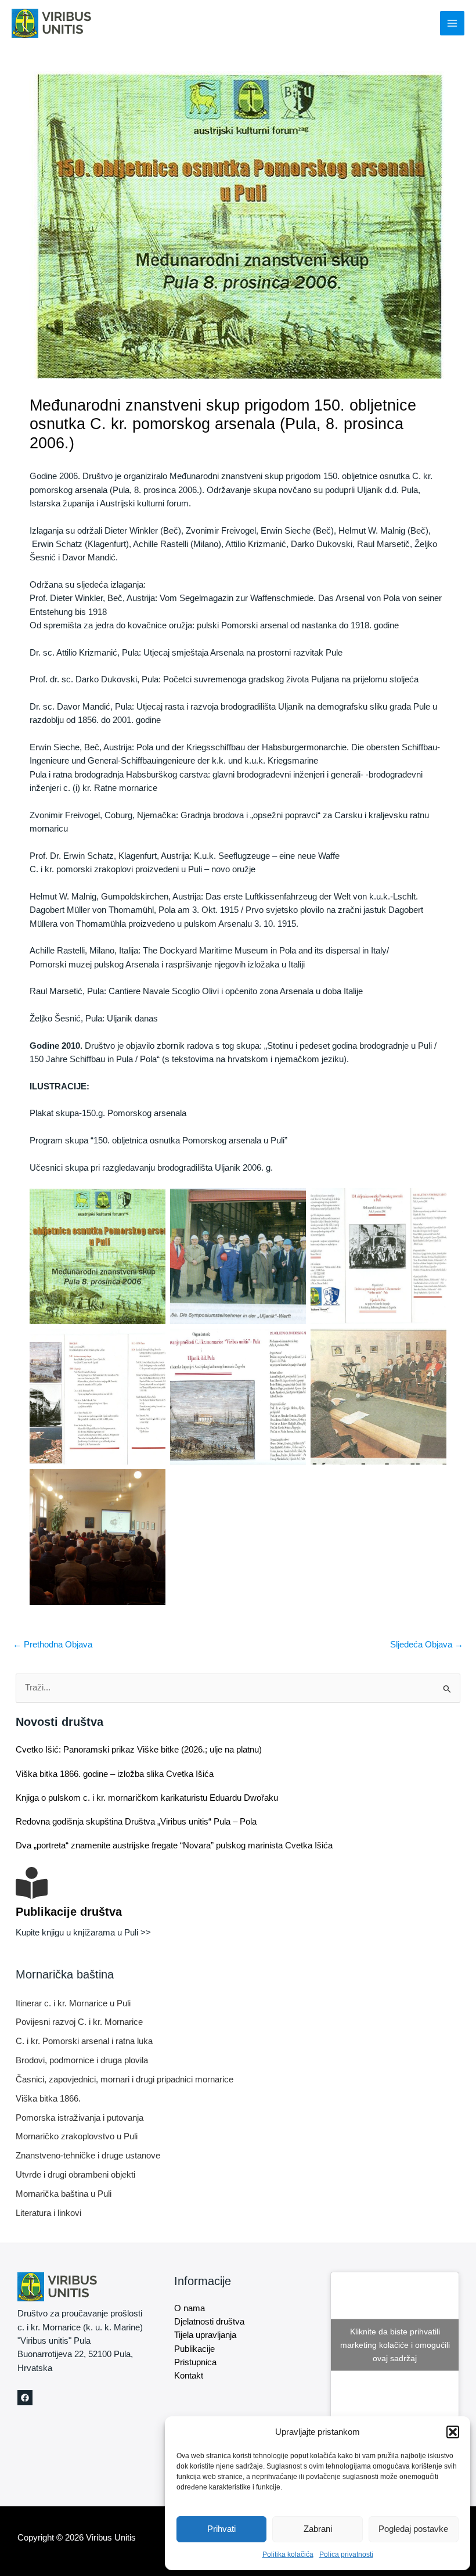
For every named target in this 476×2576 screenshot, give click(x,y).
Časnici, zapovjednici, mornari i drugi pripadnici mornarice (125, 2079)
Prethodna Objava (53, 1645)
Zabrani (318, 2529)
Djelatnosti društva (209, 2322)
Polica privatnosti (346, 2555)
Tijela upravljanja (205, 2335)
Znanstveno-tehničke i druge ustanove (88, 2156)
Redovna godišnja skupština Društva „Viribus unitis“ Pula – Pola (136, 1822)
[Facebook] (25, 2398)
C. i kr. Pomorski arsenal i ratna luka (84, 2041)
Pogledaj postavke (413, 2529)
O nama (190, 2308)
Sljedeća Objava (427, 1645)
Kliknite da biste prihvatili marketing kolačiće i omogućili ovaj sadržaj (395, 2345)
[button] (453, 2432)
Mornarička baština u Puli (64, 2194)
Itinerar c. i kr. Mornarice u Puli (73, 2003)
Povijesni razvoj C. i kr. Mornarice (79, 2022)
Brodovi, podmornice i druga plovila (82, 2060)
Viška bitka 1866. (48, 2099)
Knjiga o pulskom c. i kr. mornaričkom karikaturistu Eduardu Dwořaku (147, 1798)
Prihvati (221, 2529)
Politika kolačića (288, 2555)
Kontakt (189, 2376)
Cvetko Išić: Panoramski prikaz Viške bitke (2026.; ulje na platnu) (139, 1750)
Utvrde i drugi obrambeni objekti (75, 2175)
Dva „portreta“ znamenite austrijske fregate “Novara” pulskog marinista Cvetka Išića (174, 1845)
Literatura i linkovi (48, 2213)
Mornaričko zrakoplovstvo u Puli (77, 2136)
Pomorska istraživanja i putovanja (80, 2118)
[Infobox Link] (238, 1910)
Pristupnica (195, 2362)
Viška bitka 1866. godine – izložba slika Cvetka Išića (115, 1774)
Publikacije (194, 2349)
